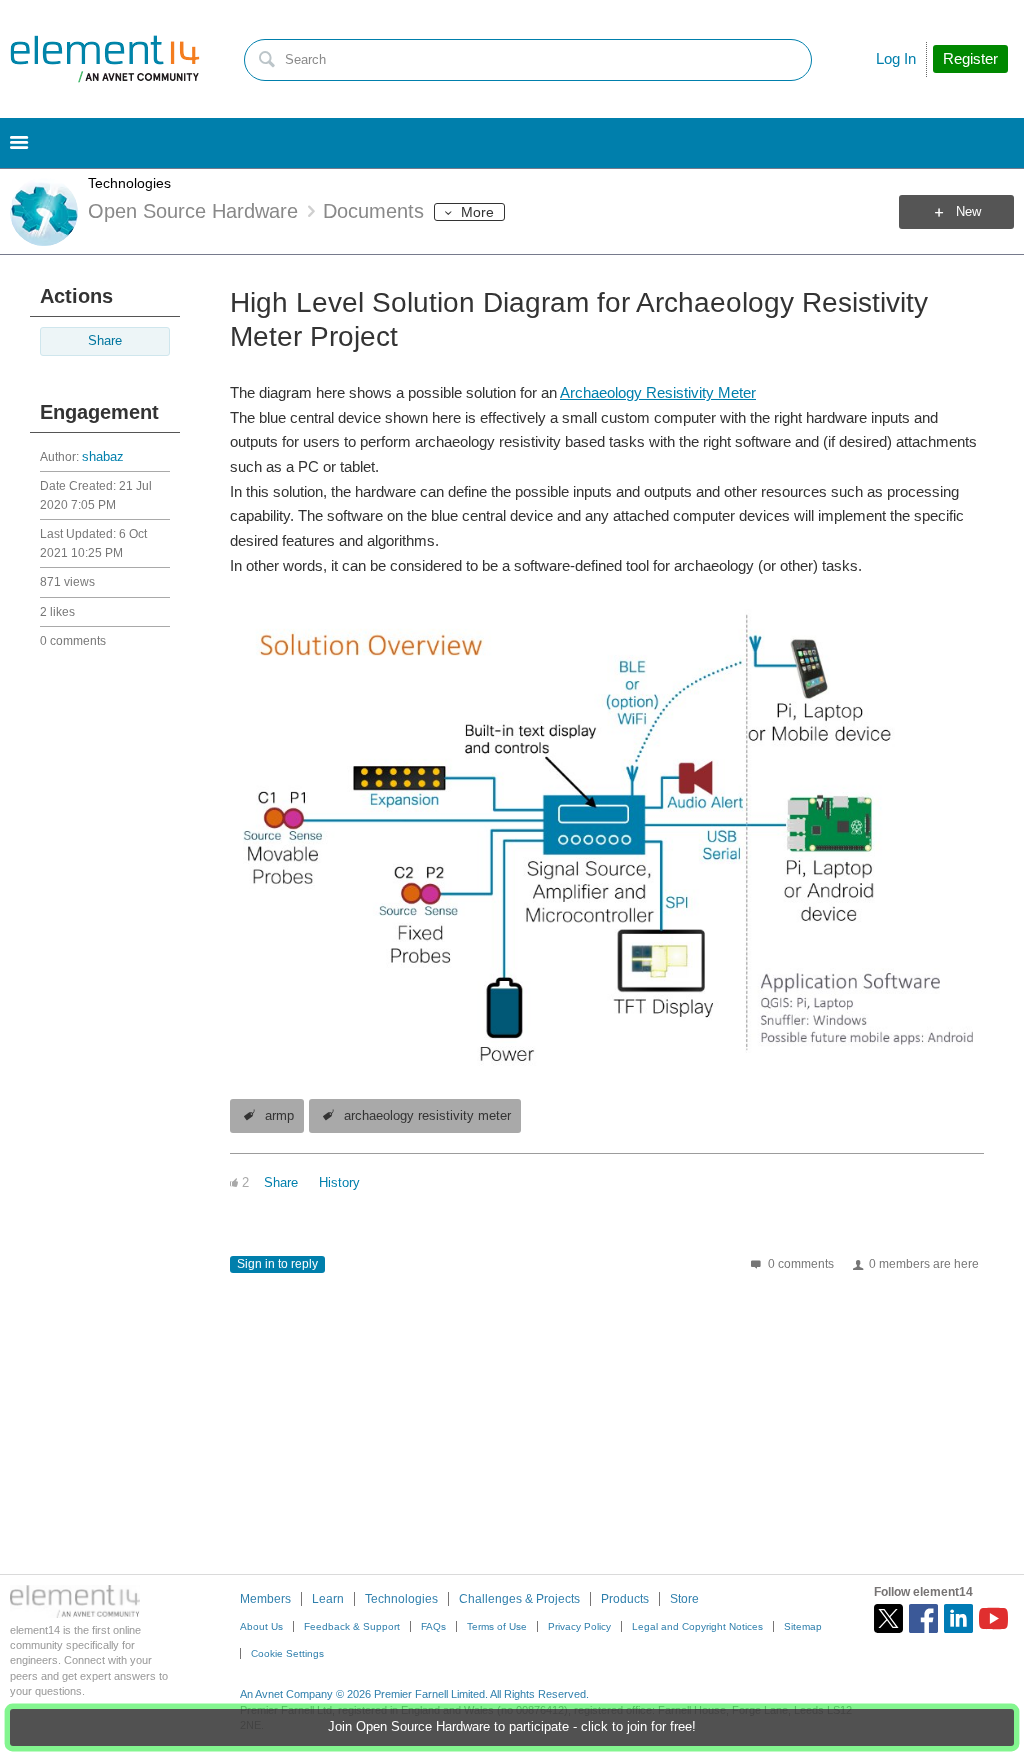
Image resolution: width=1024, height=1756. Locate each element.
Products (625, 1599)
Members (265, 1599)
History (339, 1183)
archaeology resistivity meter (427, 1116)
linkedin (958, 1618)
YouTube (993, 1618)
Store (684, 1599)
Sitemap (803, 1626)
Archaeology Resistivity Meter (658, 392)
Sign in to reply (277, 1264)
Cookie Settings (287, 1653)
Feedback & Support (352, 1626)
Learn (328, 1599)
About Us (261, 1626)
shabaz (103, 457)
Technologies (129, 183)
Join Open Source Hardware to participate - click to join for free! (512, 1727)
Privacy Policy (579, 1626)
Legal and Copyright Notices (697, 1626)
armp (279, 1116)
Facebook (923, 1618)
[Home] (105, 59)
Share (105, 341)
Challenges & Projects (519, 1599)
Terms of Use (497, 1626)
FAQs (433, 1626)
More (477, 212)
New (968, 212)
